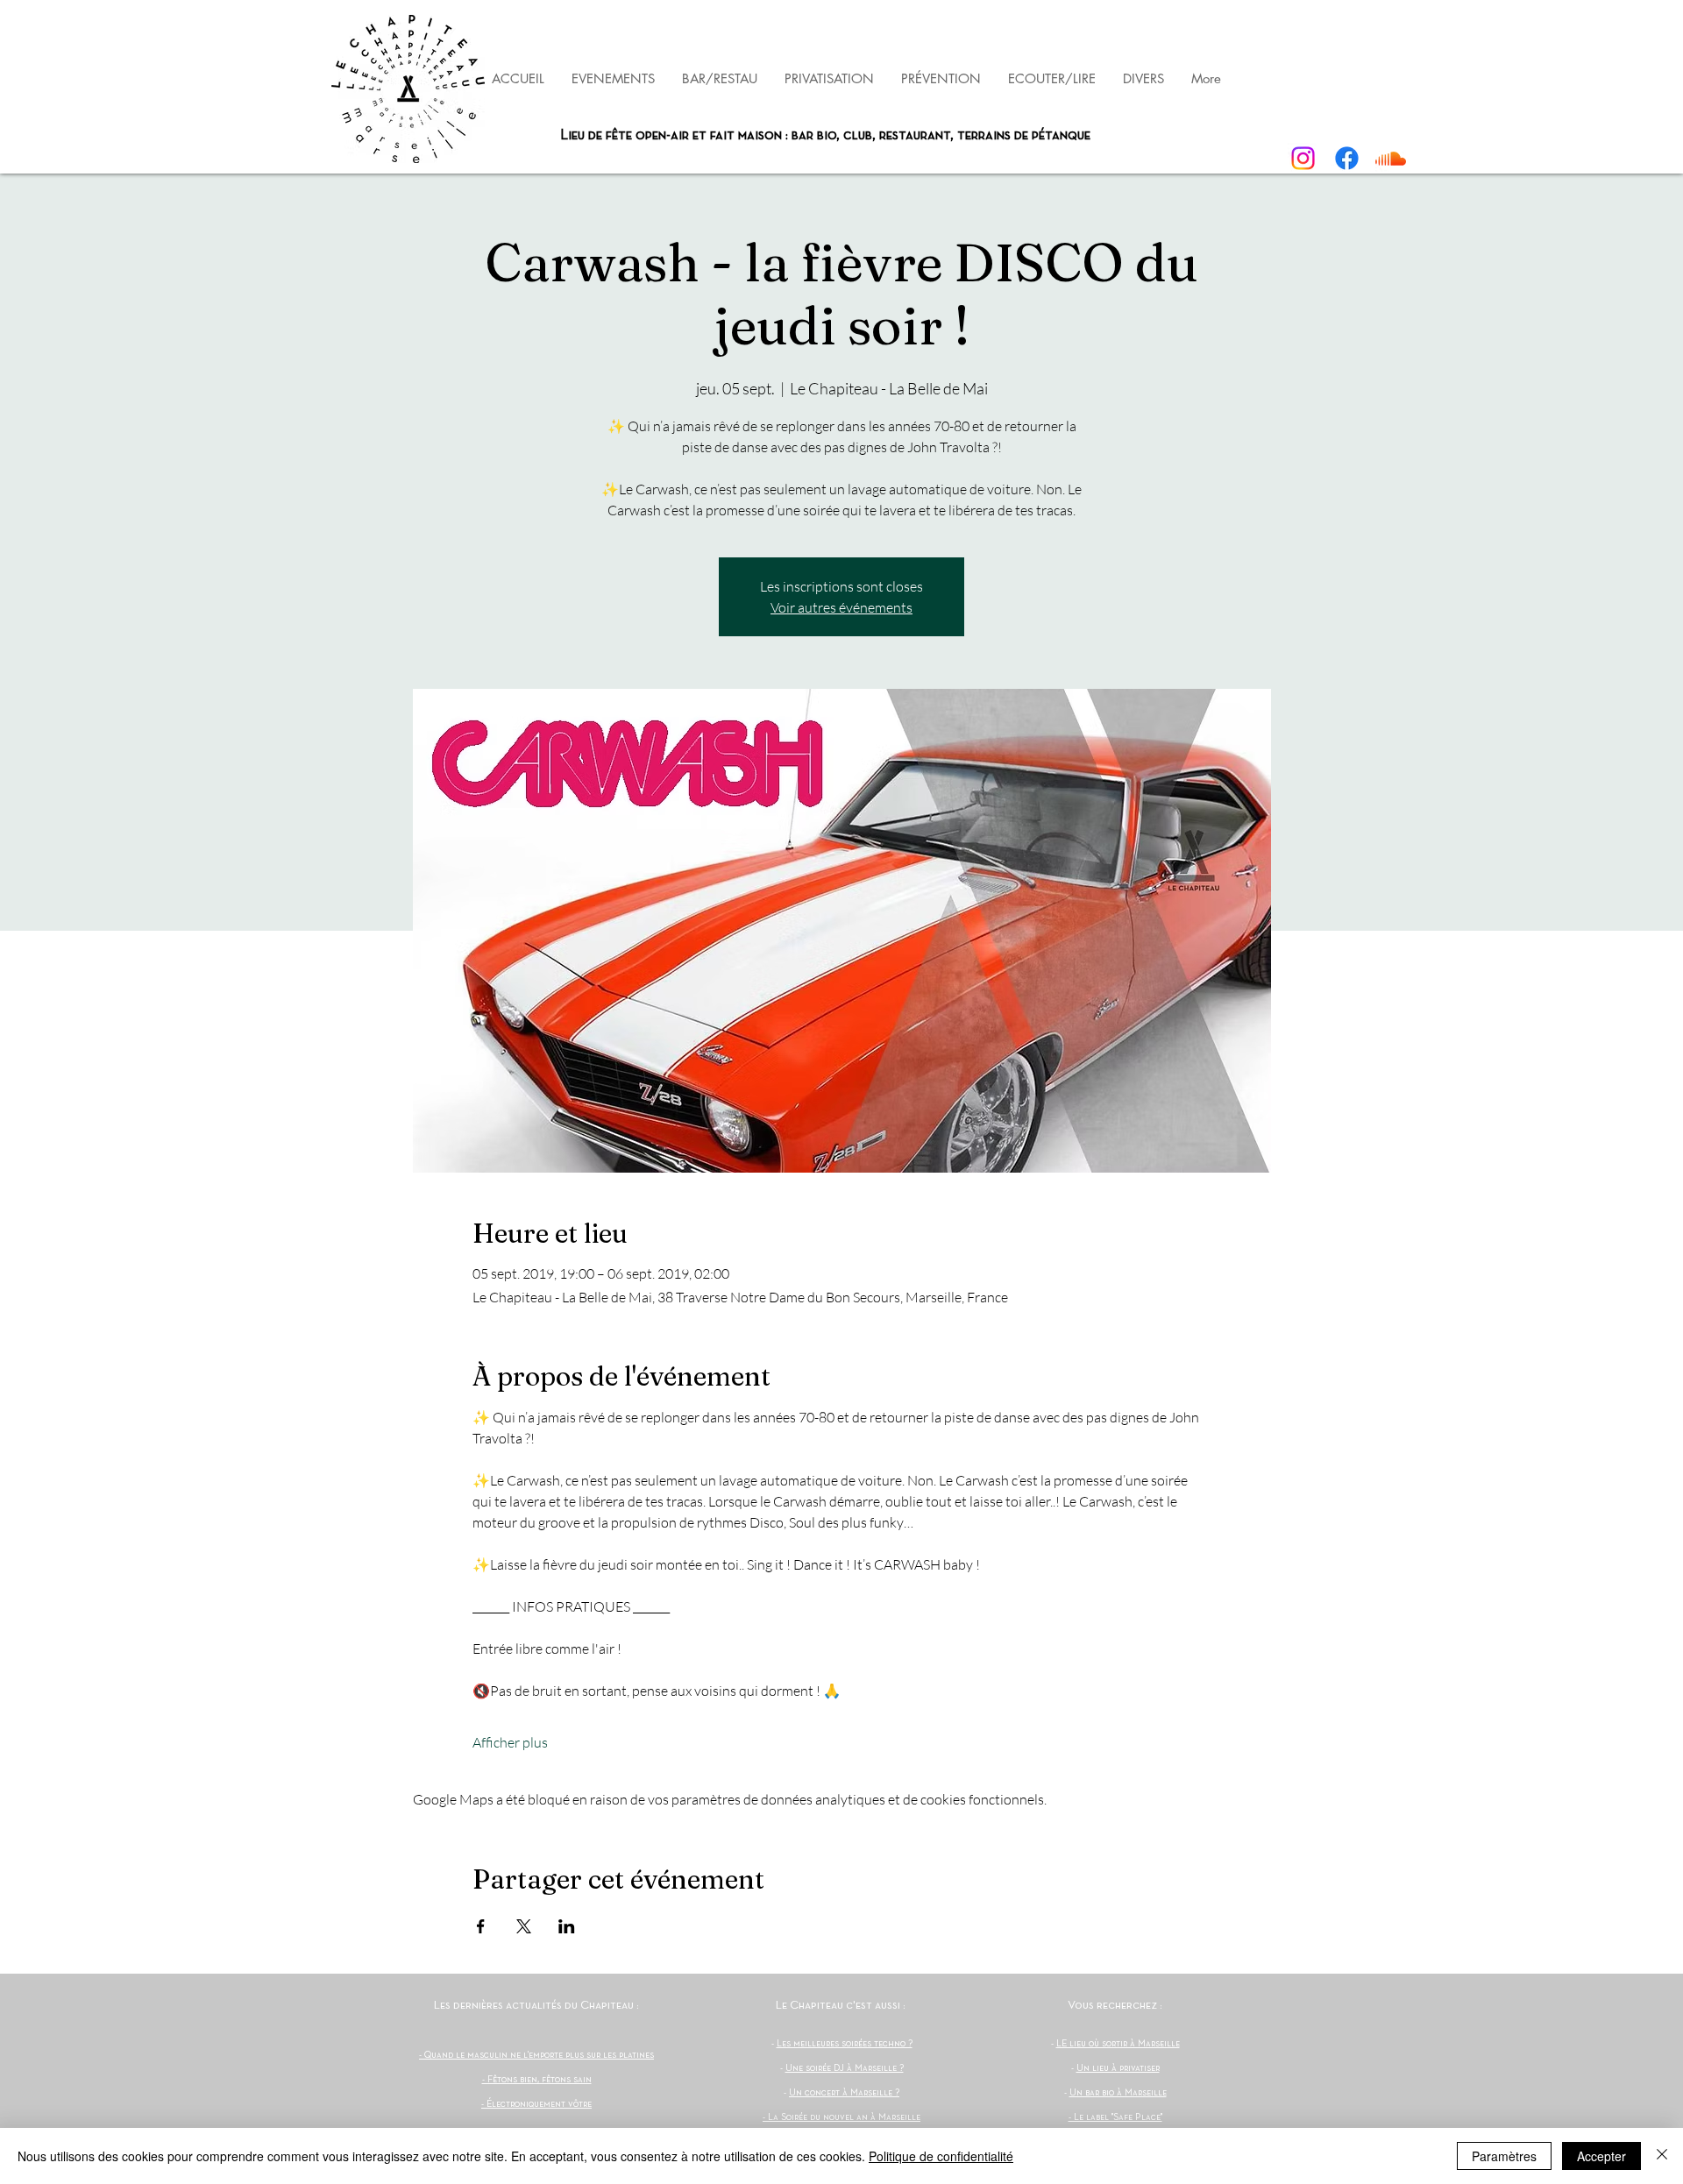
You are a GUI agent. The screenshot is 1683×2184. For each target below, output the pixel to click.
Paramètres (1504, 2156)
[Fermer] (1662, 2156)
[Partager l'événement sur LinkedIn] (567, 1926)
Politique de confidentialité (941, 2156)
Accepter (1601, 2156)
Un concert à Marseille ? (844, 2093)
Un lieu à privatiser (1118, 2068)
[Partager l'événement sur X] (524, 1926)
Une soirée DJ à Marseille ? (845, 2068)
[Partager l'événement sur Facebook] (481, 1926)
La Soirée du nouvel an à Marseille (844, 2117)
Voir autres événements (841, 607)
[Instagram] (1303, 158)
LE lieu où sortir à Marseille (1118, 2044)
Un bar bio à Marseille (1118, 2093)
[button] (941, 78)
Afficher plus (510, 1742)
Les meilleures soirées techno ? (845, 2044)
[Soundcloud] (1391, 158)
